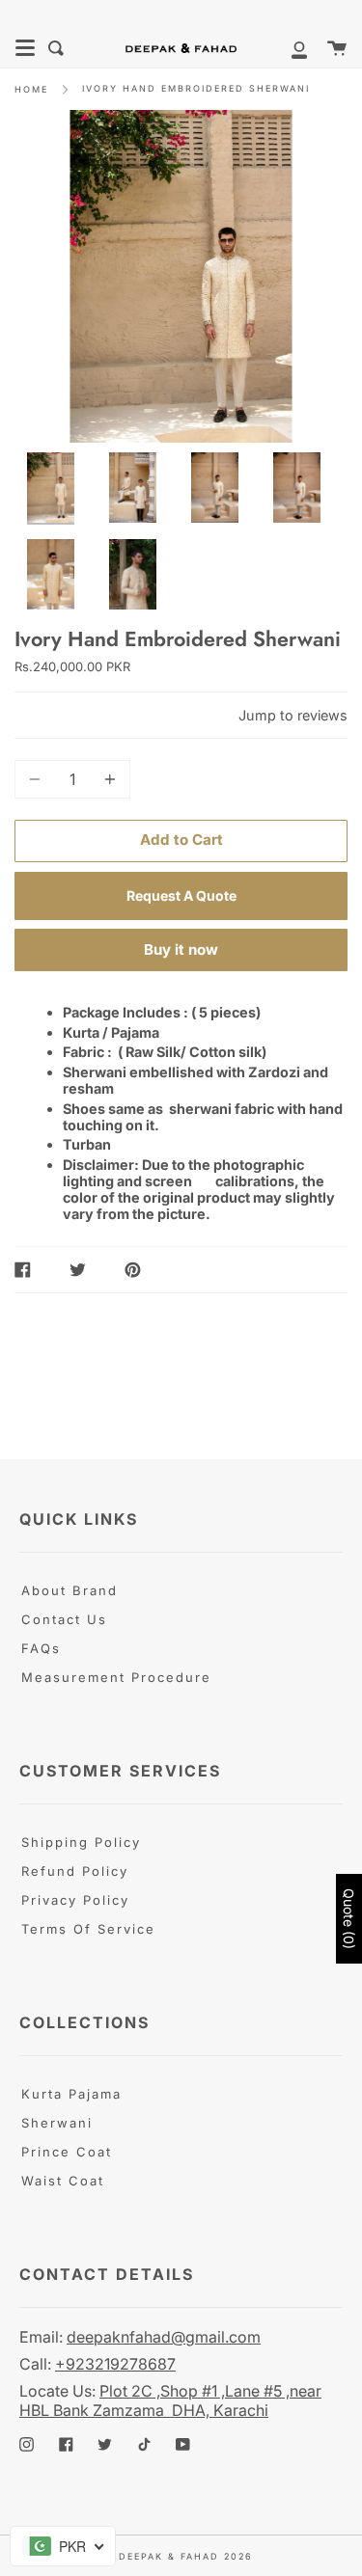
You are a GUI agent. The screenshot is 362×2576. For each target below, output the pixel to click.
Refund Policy (75, 1871)
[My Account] (289, 48)
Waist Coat (63, 2181)
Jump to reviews (293, 715)
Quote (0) (349, 1919)
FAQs (41, 1648)
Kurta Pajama (71, 2094)
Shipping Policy (81, 1842)
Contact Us (64, 1619)
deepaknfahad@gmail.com (164, 2337)
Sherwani (57, 2123)
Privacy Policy (75, 1900)
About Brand (70, 1590)
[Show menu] (25, 48)
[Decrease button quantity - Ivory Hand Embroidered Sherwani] (38, 779)
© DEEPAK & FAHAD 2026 (179, 2556)
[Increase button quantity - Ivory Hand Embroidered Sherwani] (107, 779)
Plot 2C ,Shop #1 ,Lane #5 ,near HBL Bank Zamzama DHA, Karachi (170, 2400)
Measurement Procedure (116, 1677)
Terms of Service (88, 1929)
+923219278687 (115, 2364)
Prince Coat (67, 2152)
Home (31, 89)
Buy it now (181, 949)
